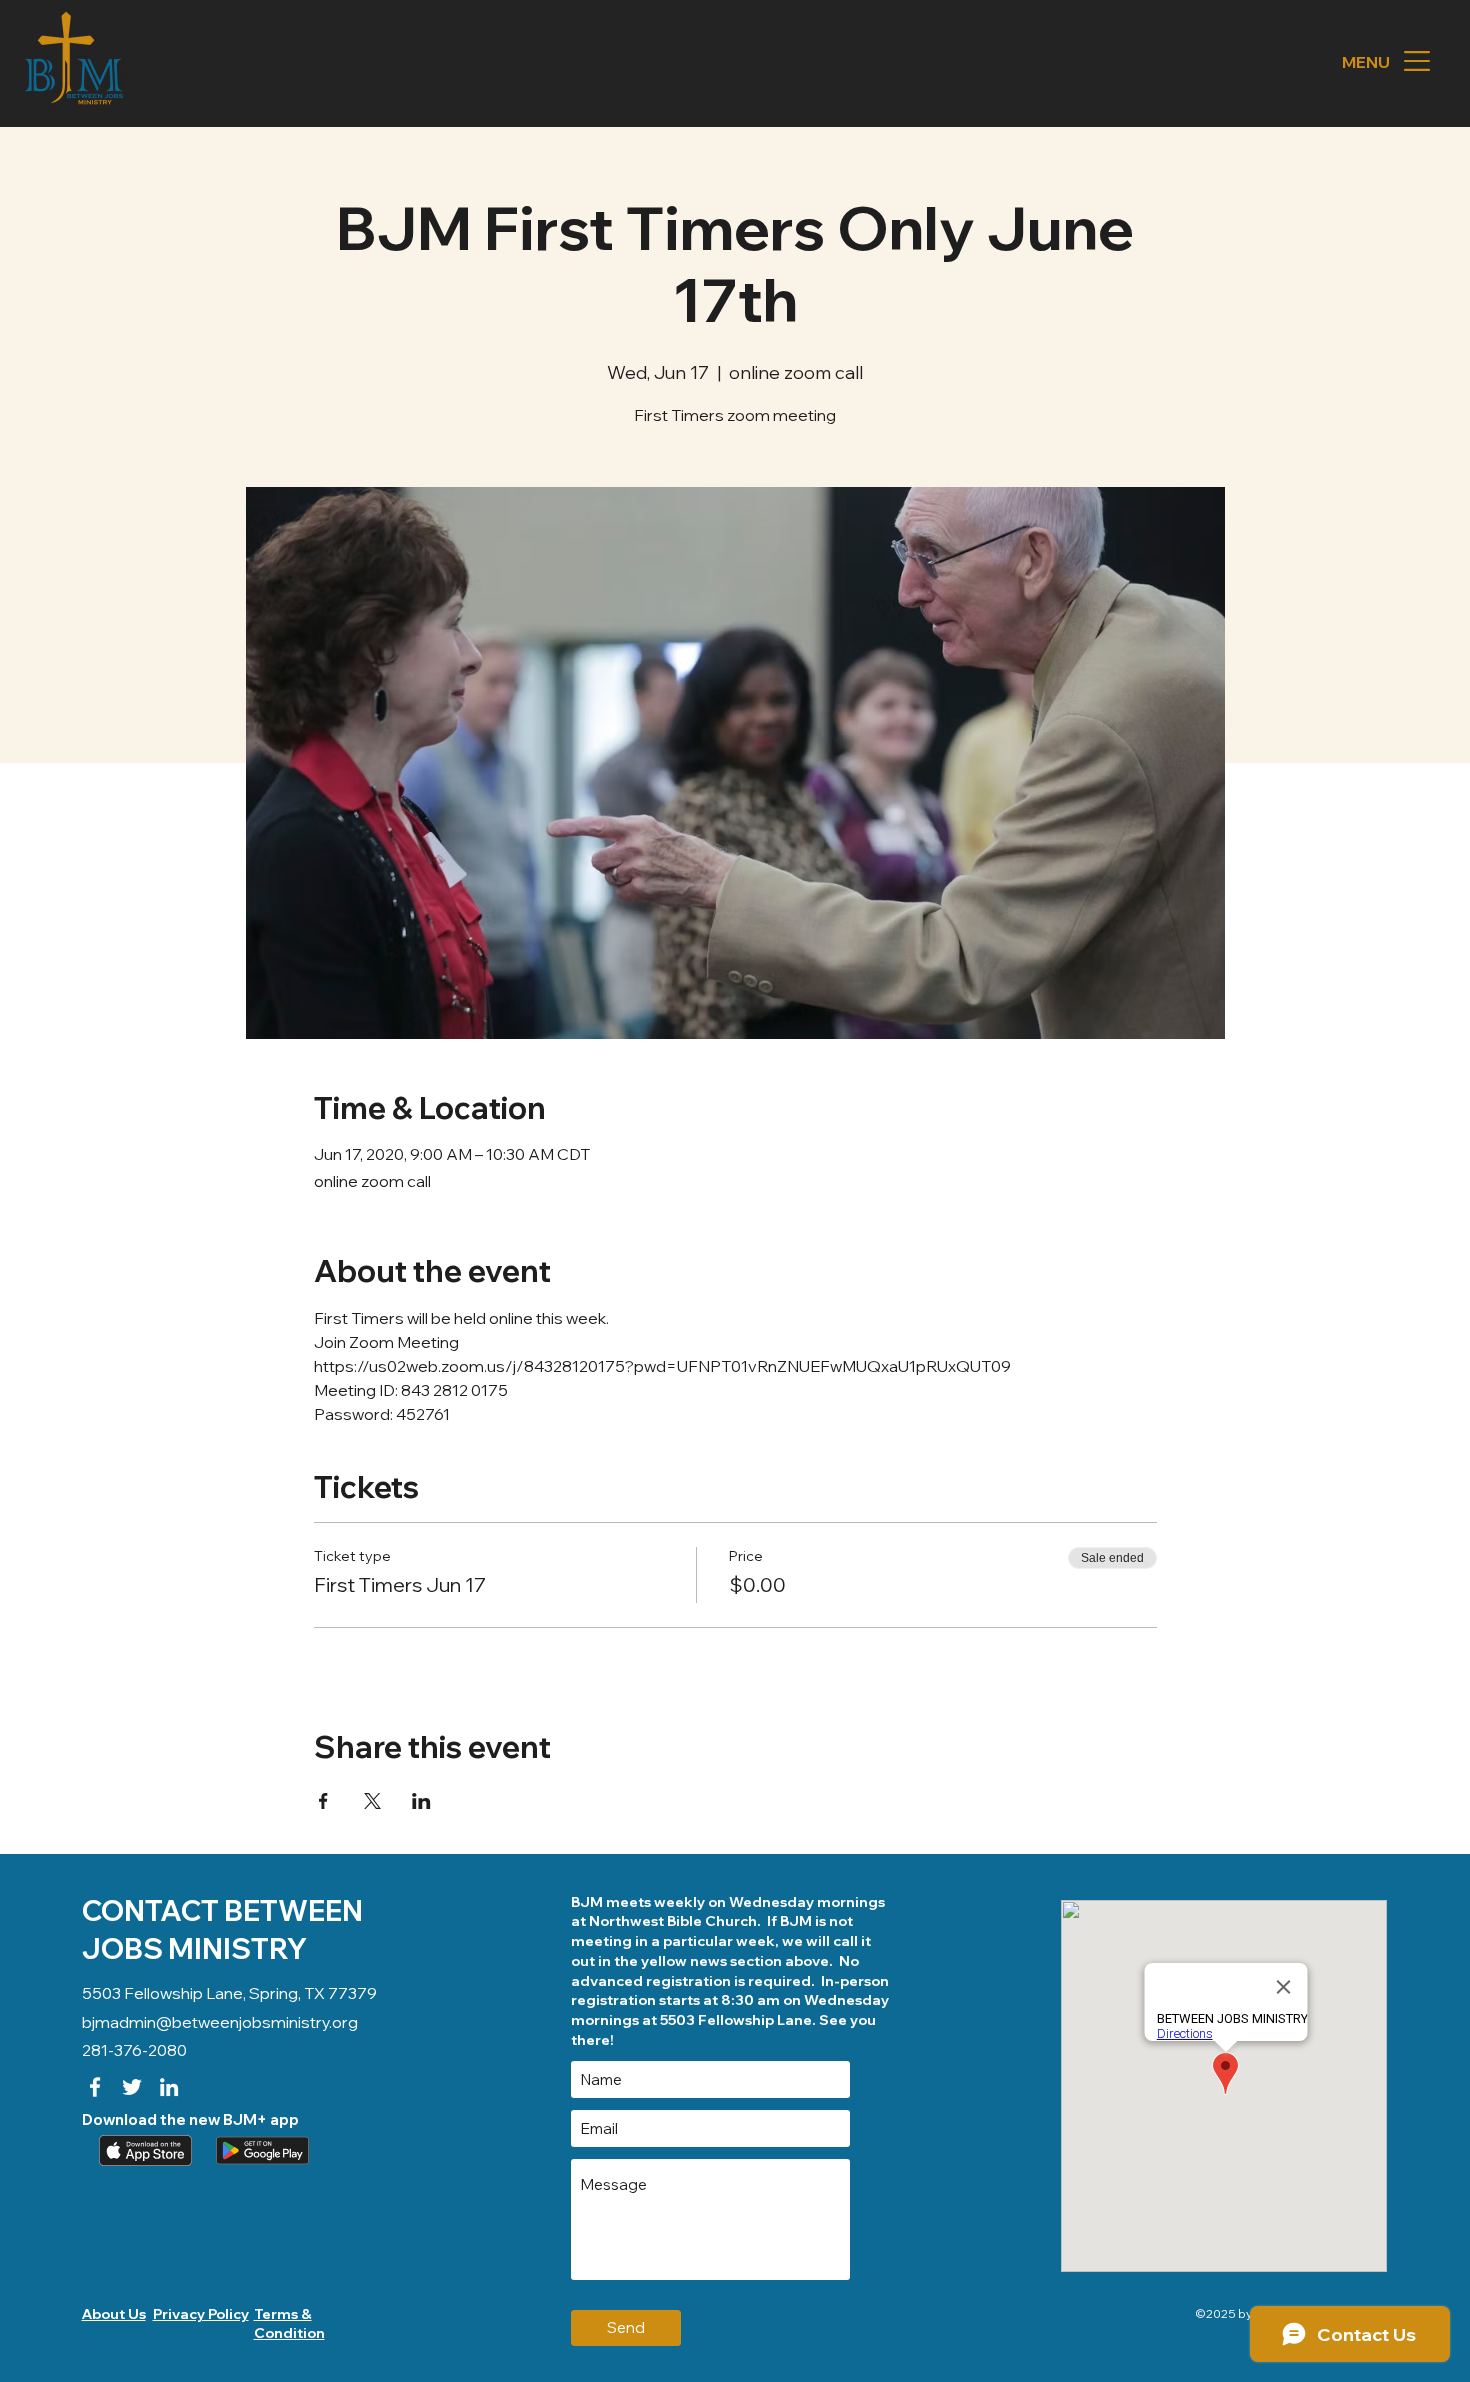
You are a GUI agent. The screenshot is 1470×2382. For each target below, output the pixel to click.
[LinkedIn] (169, 2087)
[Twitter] (132, 2087)
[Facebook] (95, 2087)
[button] (1417, 61)
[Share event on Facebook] (323, 1801)
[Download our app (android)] (261, 2150)
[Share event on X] (372, 1801)
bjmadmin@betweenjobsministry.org (220, 2022)
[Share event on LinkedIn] (421, 1801)
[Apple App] (144, 2150)
